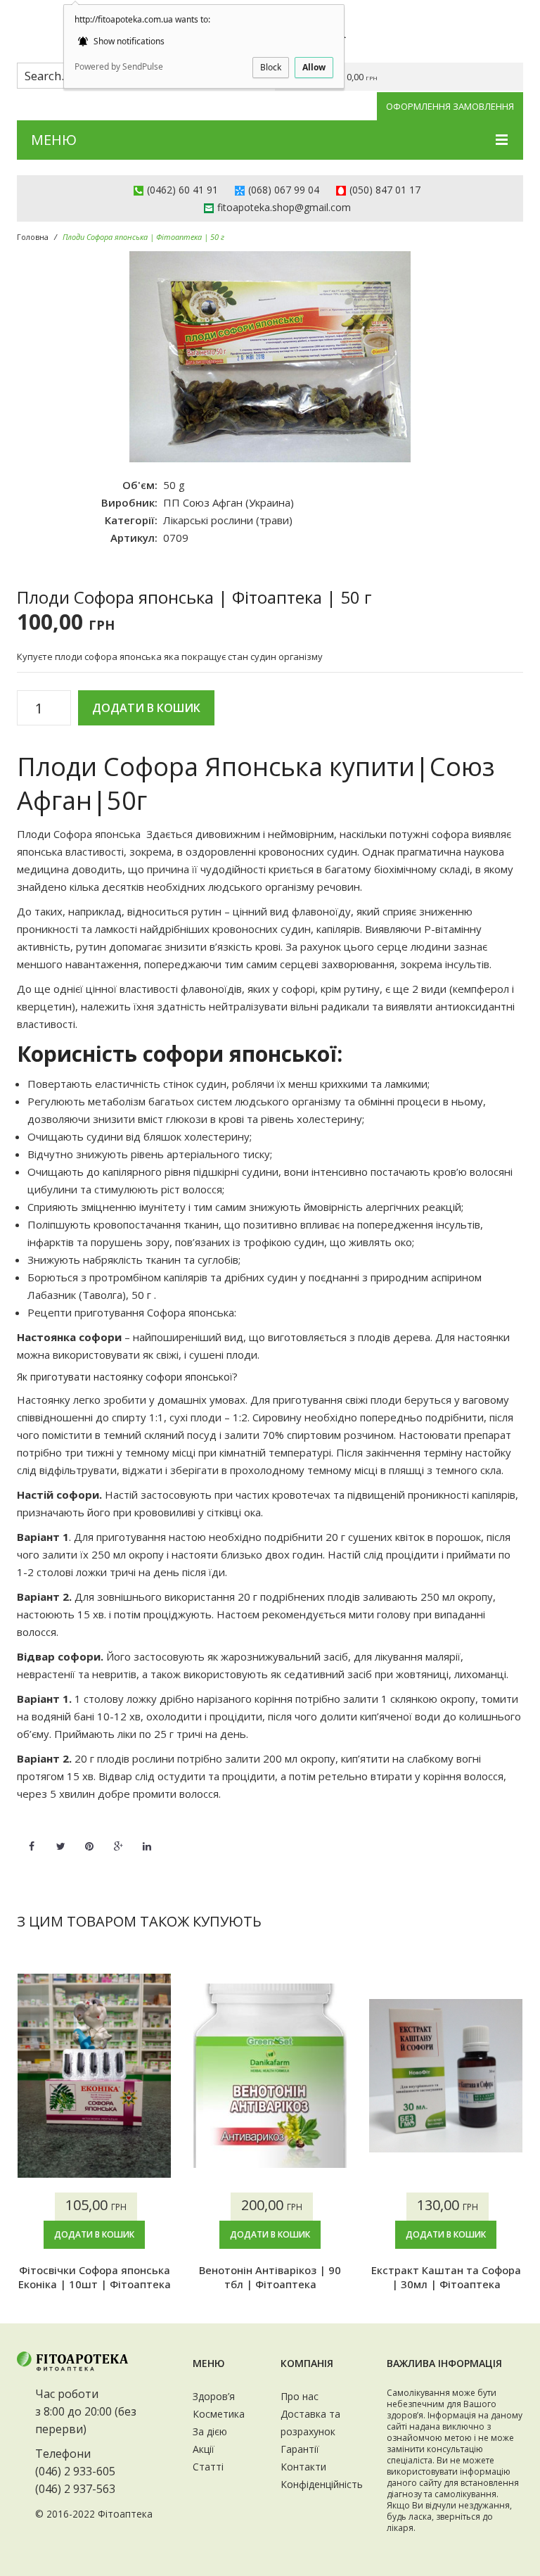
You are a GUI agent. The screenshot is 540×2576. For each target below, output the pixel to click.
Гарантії (300, 2449)
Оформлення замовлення (450, 106)
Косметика (219, 2414)
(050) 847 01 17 (385, 190)
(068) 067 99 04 (284, 190)
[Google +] (118, 1838)
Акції (204, 2449)
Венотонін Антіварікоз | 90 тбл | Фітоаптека (270, 2277)
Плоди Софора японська (79, 834)
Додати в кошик (146, 708)
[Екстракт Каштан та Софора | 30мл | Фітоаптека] (446, 2076)
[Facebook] (32, 1838)
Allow (314, 67)
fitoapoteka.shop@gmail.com (284, 207)
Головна (33, 237)
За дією (210, 2431)
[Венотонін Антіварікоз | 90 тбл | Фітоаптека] (270, 2076)
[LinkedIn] (147, 1838)
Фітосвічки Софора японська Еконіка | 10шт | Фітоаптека (95, 2277)
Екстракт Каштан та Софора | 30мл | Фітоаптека (446, 2277)
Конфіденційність (322, 2484)
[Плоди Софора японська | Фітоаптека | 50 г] (270, 357)
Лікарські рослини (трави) (228, 520)
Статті (208, 2467)
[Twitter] (60, 1838)
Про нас (300, 2396)
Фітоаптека (125, 2514)
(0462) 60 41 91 (182, 190)
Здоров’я (214, 2396)
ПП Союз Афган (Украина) (229, 502)
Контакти (303, 2467)
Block (271, 67)
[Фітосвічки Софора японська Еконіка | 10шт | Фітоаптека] (94, 2076)
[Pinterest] (89, 1838)
